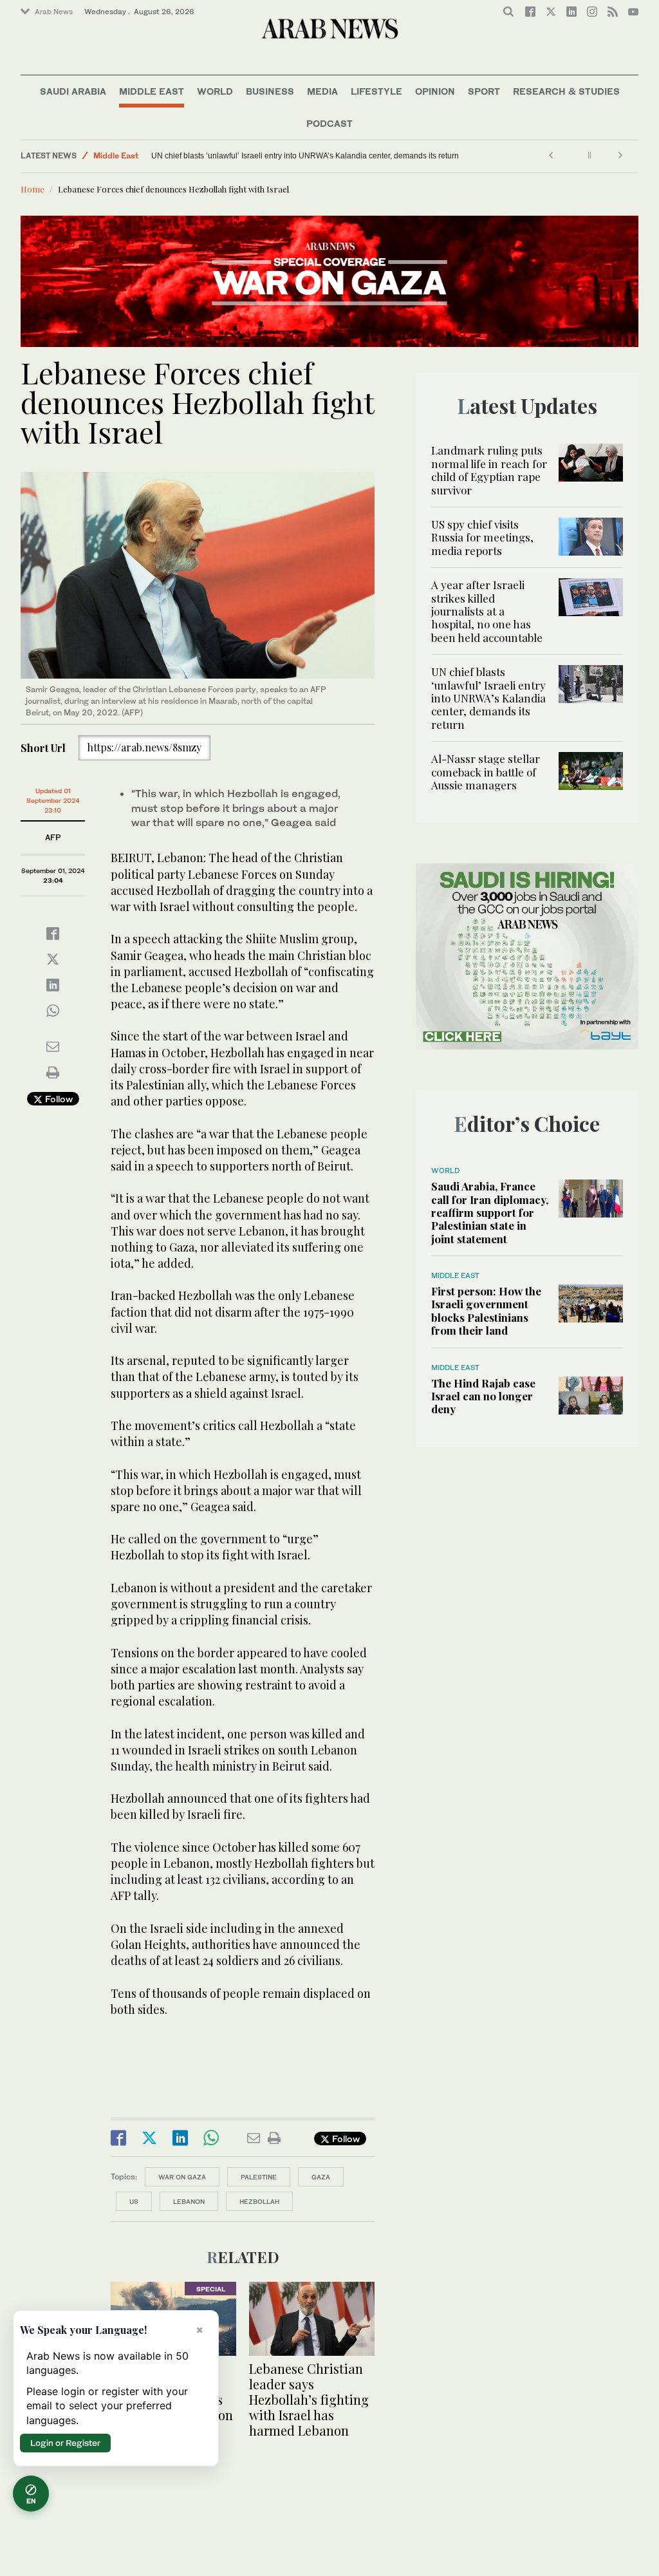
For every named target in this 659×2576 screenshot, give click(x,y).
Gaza (321, 2177)
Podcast (329, 123)
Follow (58, 1099)
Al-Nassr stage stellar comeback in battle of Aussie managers (155, 156)
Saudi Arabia (73, 91)
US (134, 2201)
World (215, 91)
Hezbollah (259, 2201)
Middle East (152, 91)
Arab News (54, 12)
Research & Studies (566, 91)
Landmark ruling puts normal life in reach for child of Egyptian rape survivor (489, 470)
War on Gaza (182, 2177)
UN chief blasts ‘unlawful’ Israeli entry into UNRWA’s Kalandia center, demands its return (305, 156)
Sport (484, 91)
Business (270, 91)
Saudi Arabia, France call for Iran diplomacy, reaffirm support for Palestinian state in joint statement (490, 1212)
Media (322, 91)
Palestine (259, 2177)
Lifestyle (376, 91)
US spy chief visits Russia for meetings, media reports (482, 537)
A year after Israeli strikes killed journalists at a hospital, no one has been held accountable (487, 611)
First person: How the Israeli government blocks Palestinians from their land (486, 1311)
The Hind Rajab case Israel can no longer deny (483, 1396)
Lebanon (189, 2201)
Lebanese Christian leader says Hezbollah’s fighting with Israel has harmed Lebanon (309, 2399)
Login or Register (65, 2443)
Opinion (435, 91)
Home (32, 189)
